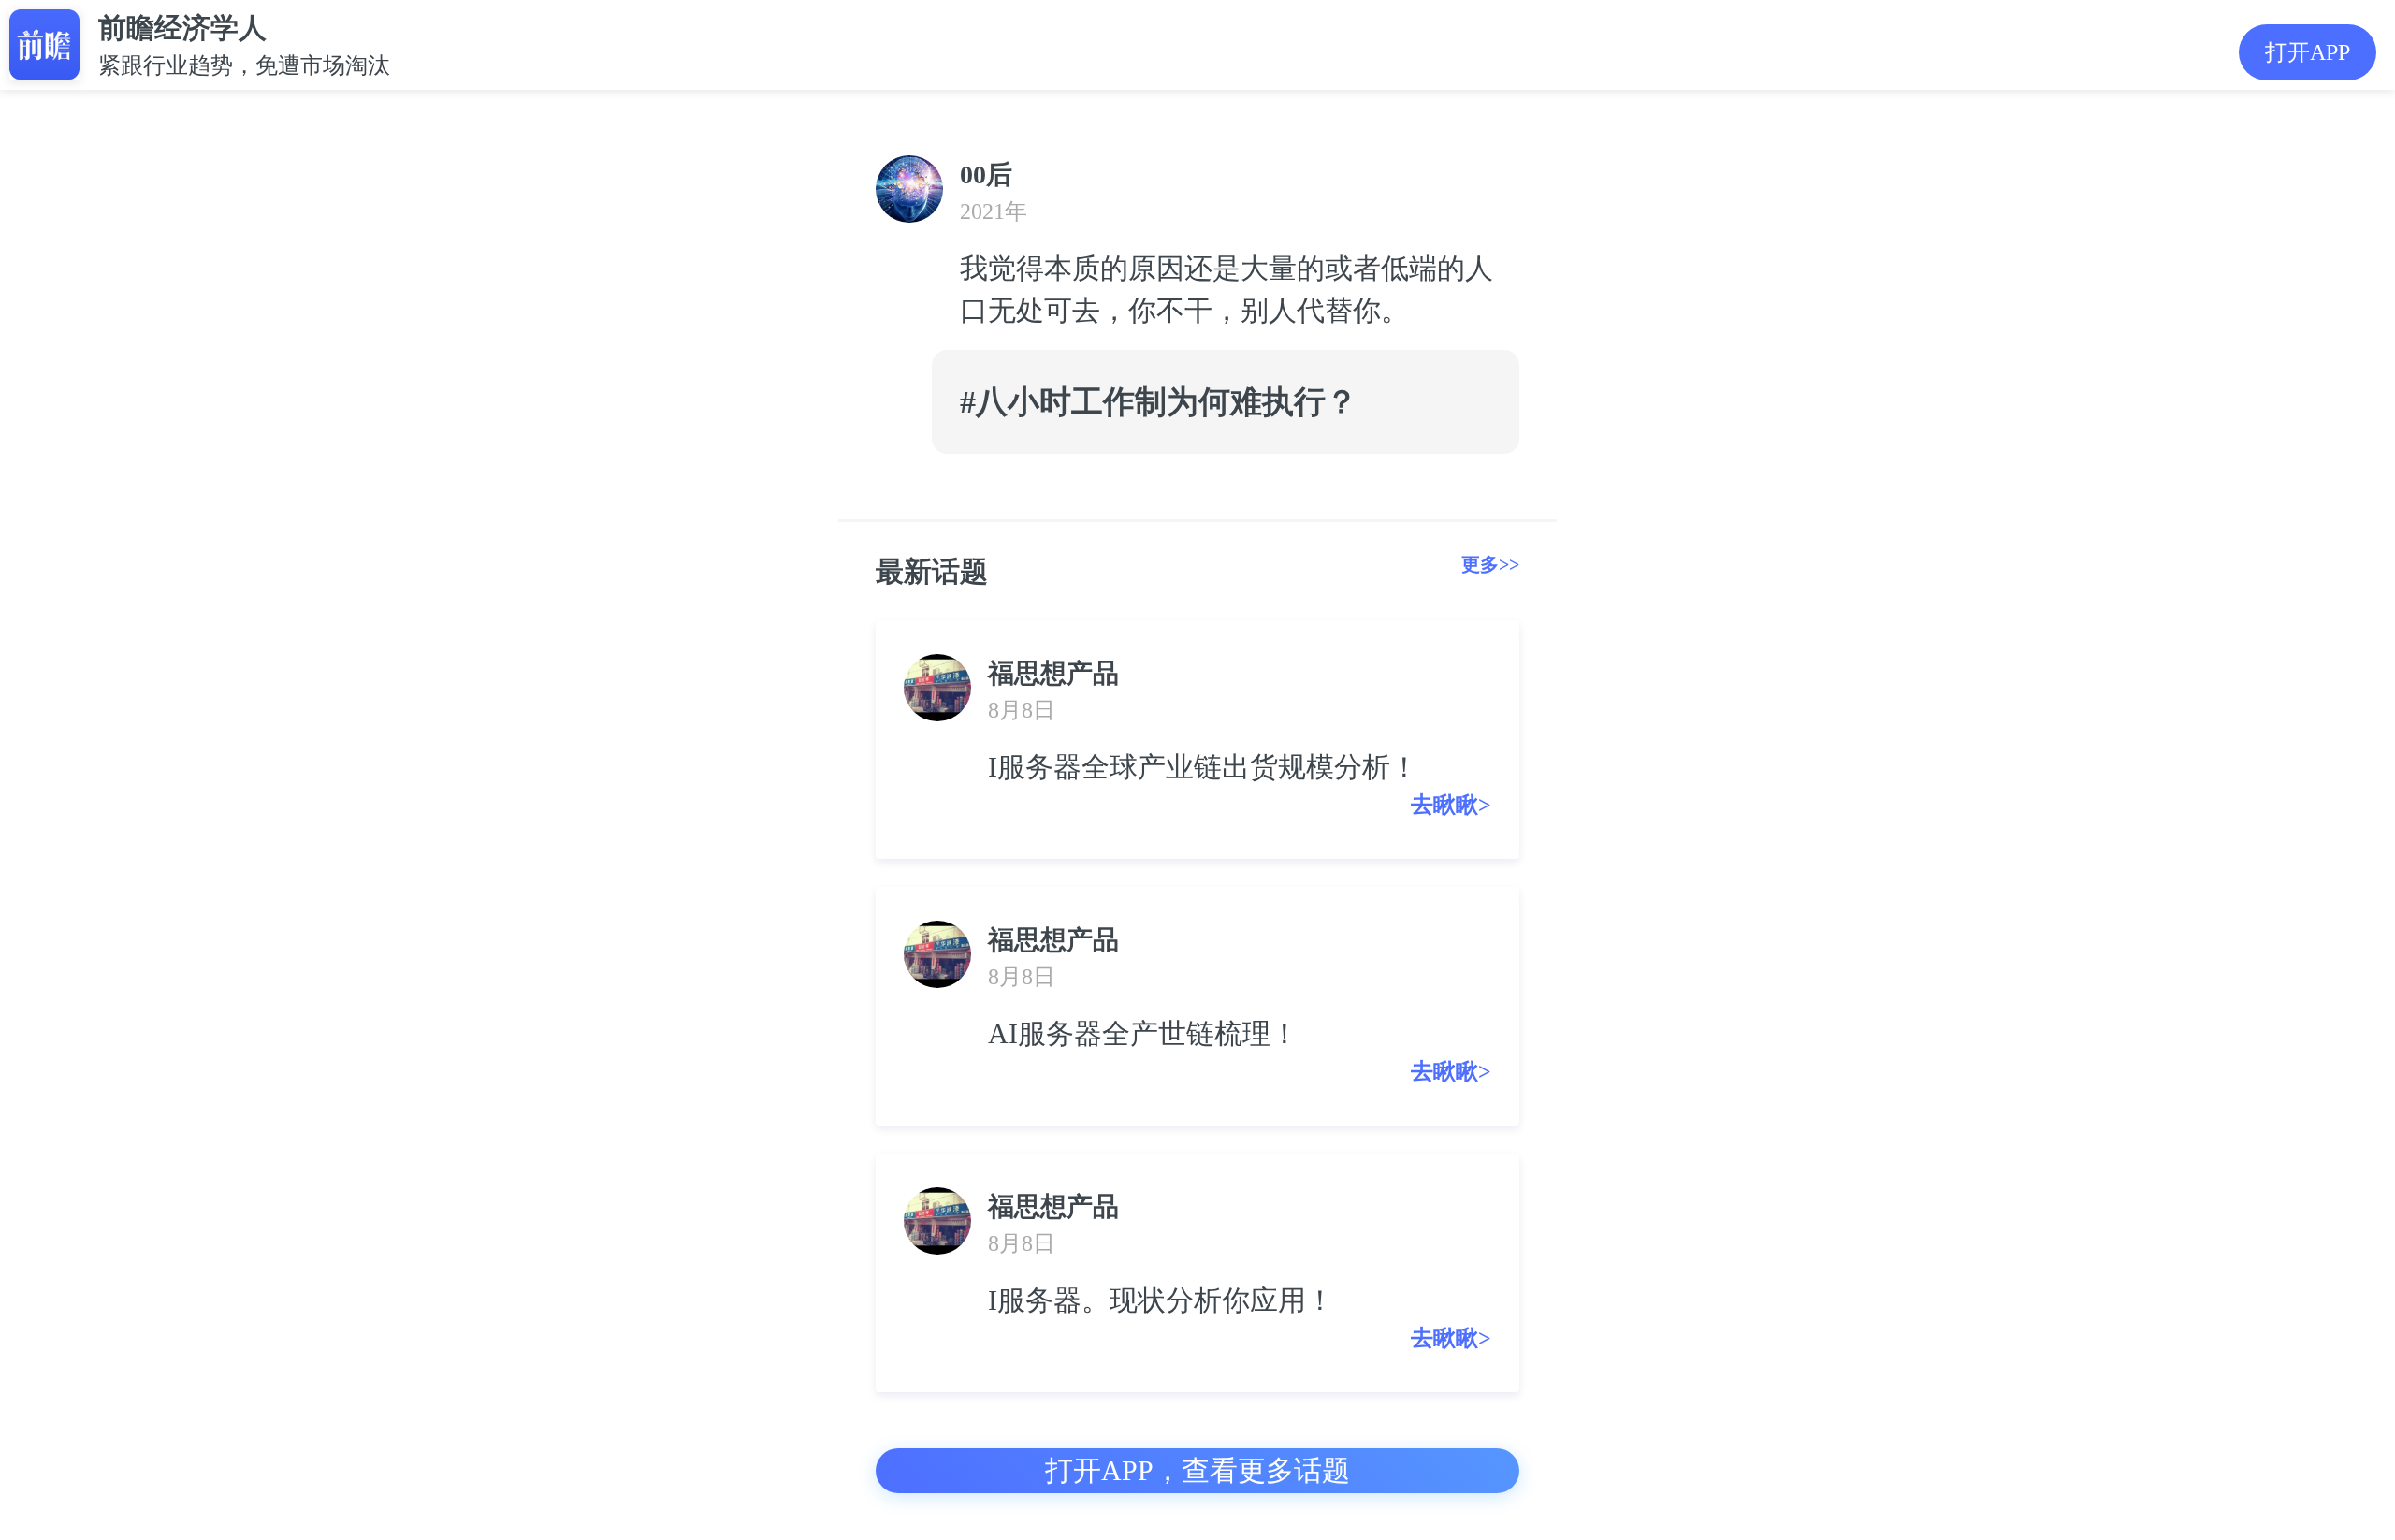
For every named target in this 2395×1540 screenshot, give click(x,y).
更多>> (1490, 564)
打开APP (2308, 52)
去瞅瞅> (1451, 805)
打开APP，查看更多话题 (1197, 1470)
